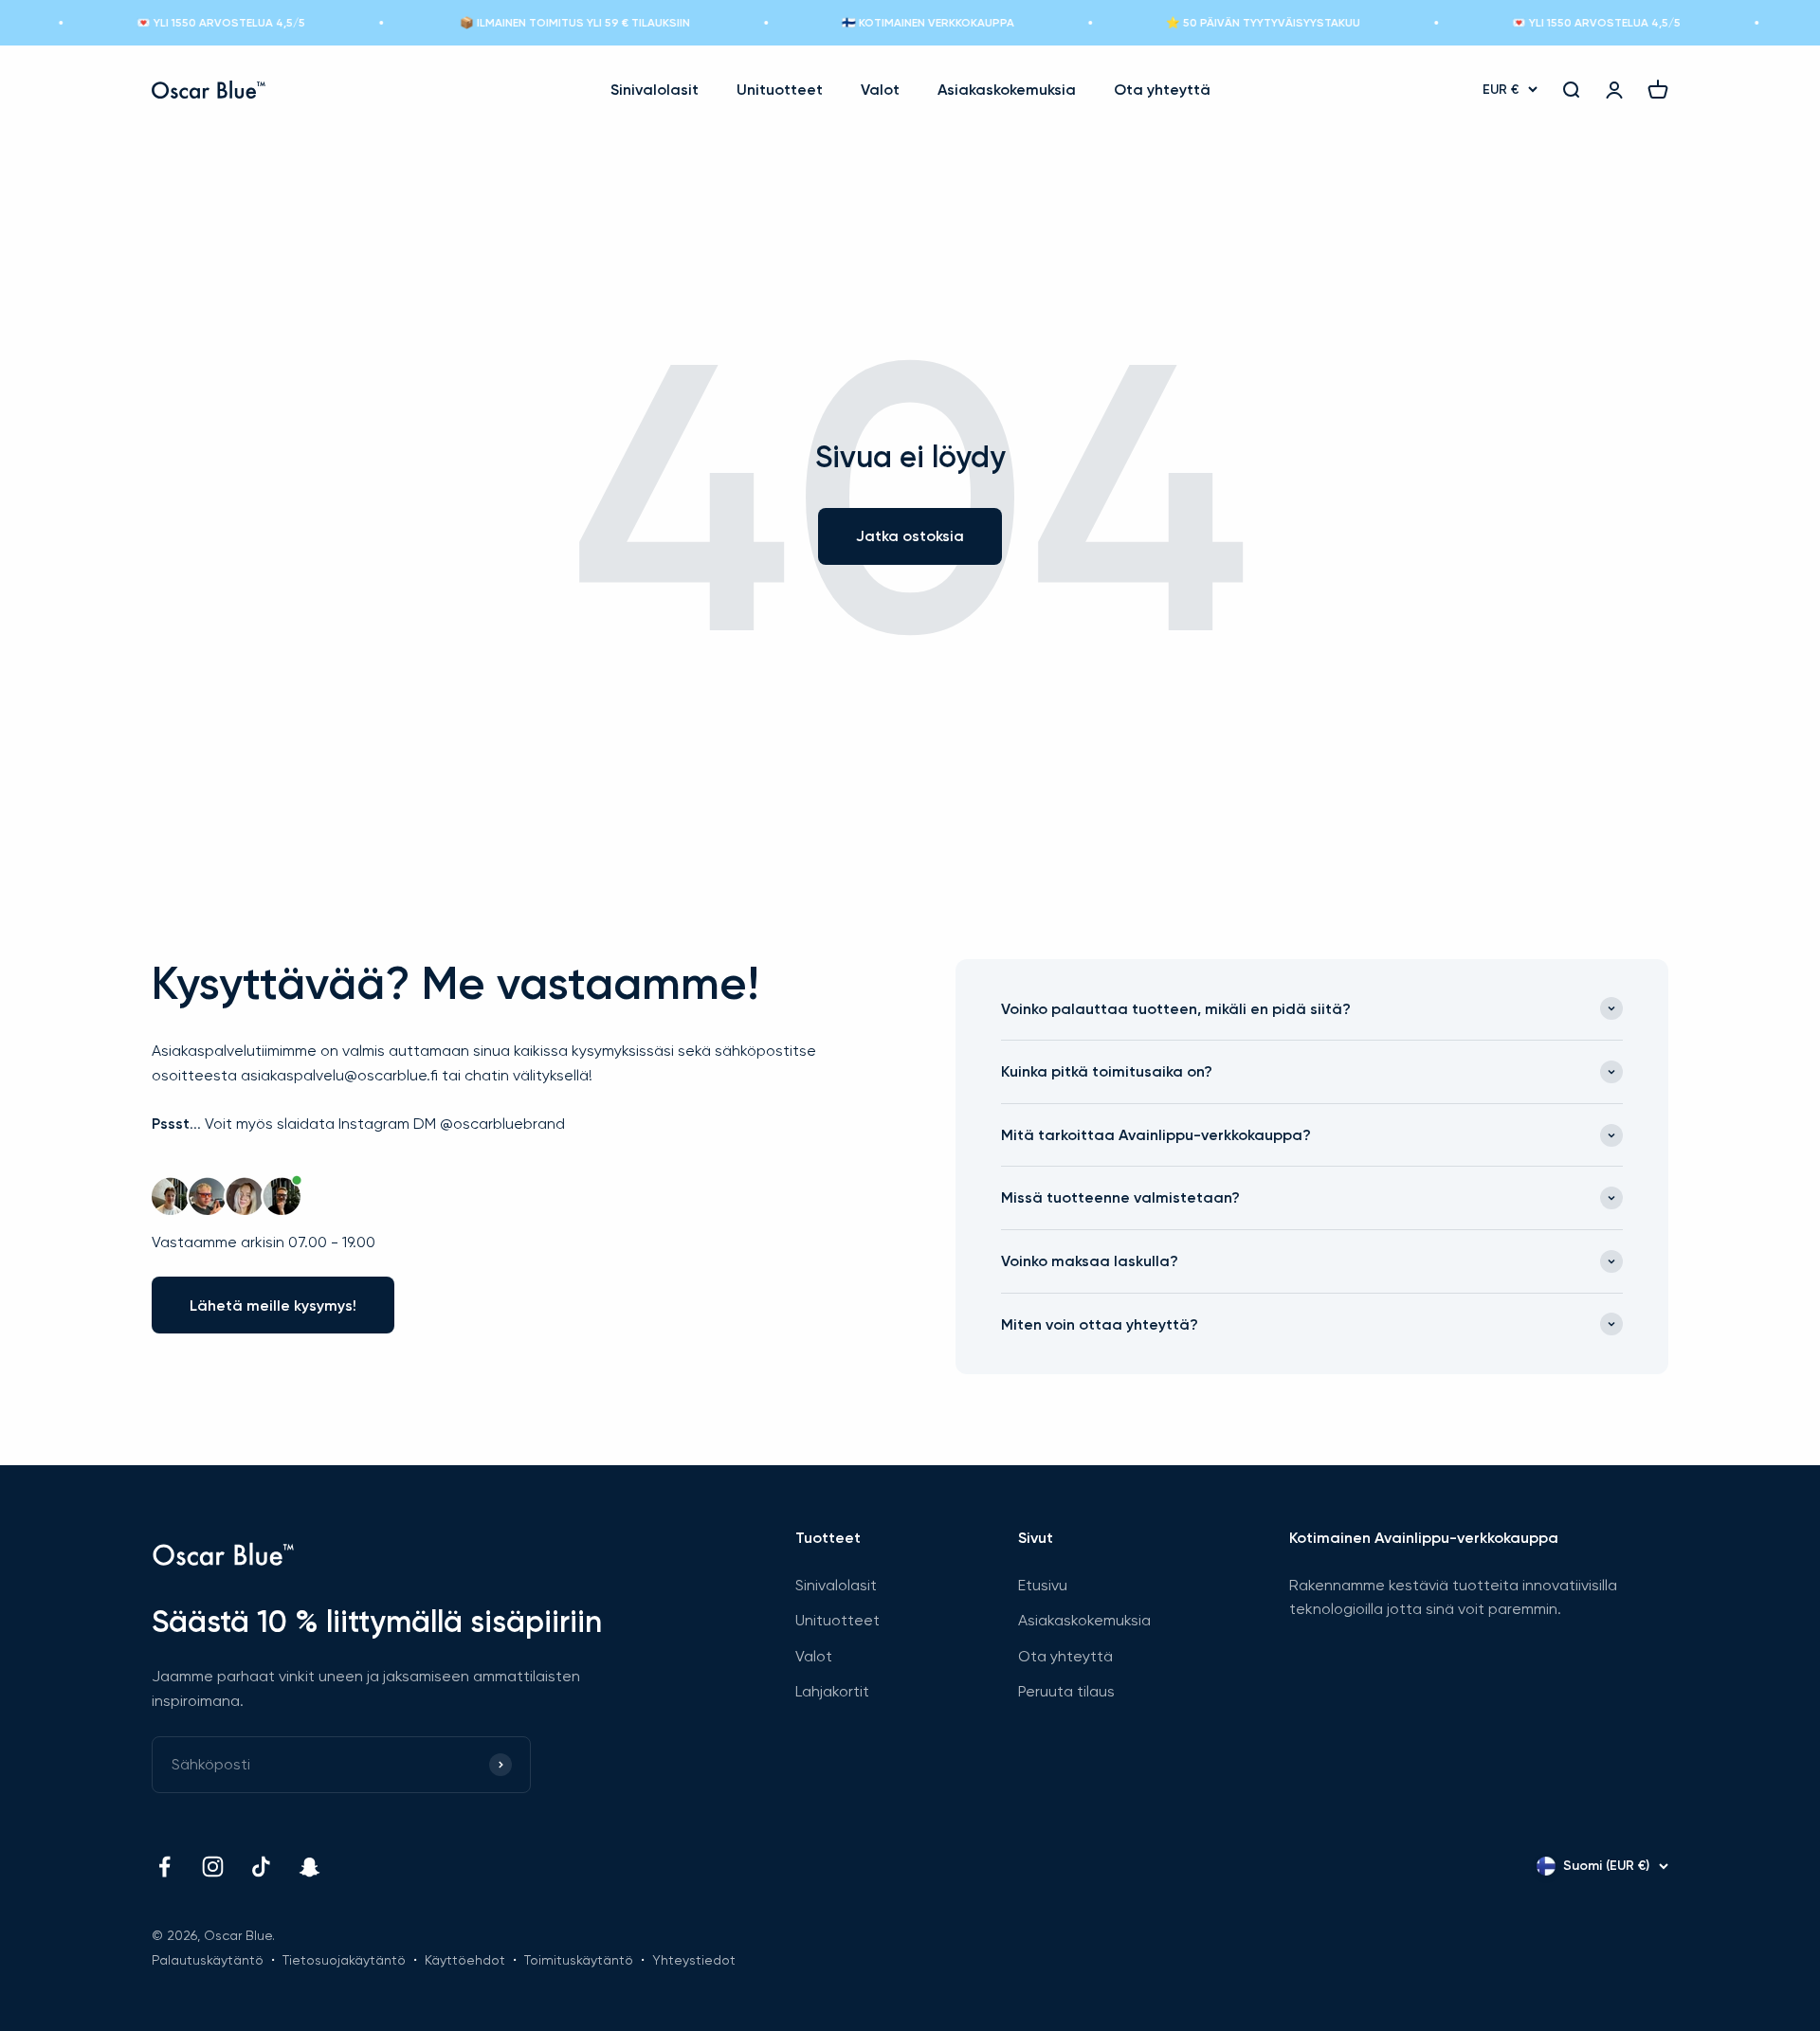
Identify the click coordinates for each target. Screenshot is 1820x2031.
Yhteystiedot (694, 1960)
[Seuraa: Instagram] (213, 1867)
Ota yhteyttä (1162, 90)
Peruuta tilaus (1066, 1691)
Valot (880, 90)
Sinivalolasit (655, 90)
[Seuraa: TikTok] (261, 1867)
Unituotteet (780, 90)
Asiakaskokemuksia (1007, 90)
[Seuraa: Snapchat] (309, 1867)
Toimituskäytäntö (579, 1960)
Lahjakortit (832, 1691)
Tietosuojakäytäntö (344, 1960)
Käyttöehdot (465, 1960)
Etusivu (1043, 1585)
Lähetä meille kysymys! (273, 1306)
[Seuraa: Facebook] (164, 1867)
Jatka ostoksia (910, 536)
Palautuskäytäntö (208, 1960)
